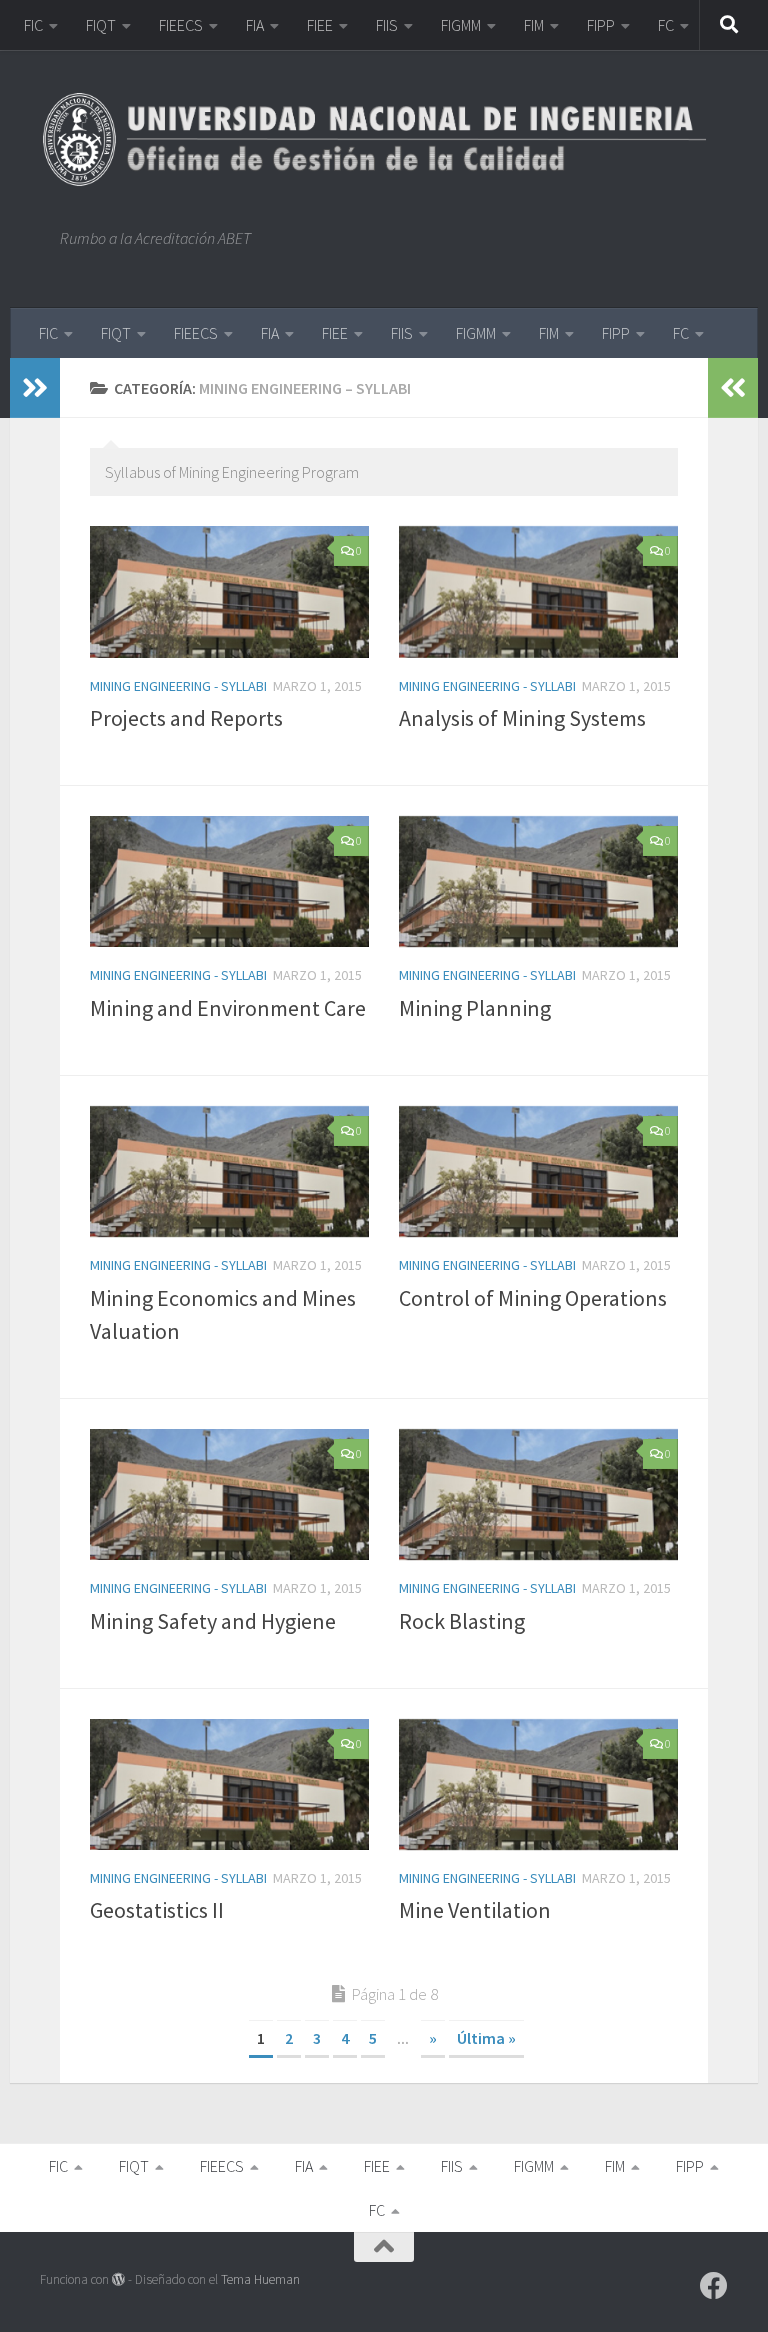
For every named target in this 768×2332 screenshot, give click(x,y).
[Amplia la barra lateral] (35, 388)
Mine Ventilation (475, 1910)
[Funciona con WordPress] (118, 2279)
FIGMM (461, 25)
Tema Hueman (260, 2279)
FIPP (601, 25)
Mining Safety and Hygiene (213, 1621)
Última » (486, 2038)
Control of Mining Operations (533, 1298)
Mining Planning (475, 1008)
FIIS (387, 25)
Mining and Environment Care (228, 1008)
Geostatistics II (157, 1910)
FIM (534, 25)
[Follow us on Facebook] (714, 2286)
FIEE (320, 25)
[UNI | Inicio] (384, 139)
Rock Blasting (462, 1621)
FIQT (101, 25)
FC (666, 25)
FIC (33, 25)
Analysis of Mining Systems (522, 718)
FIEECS (181, 25)
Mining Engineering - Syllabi (178, 686)
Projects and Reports (186, 718)
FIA (255, 25)
